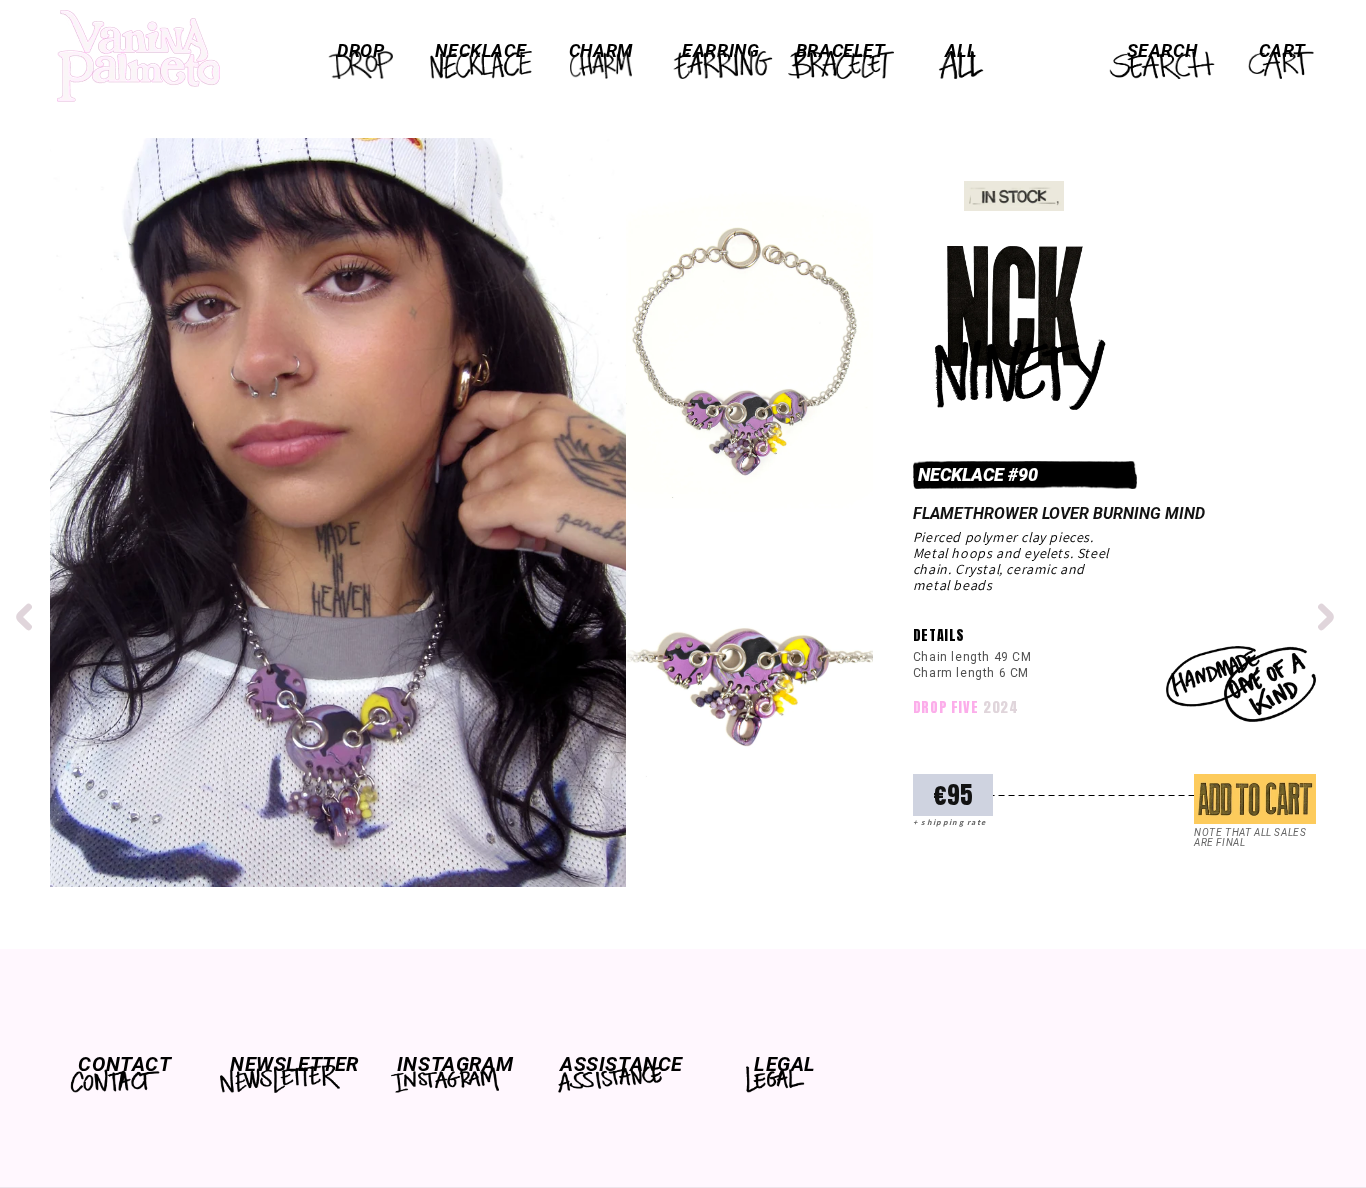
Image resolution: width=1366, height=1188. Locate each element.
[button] (361, 51)
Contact (124, 1064)
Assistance (620, 1064)
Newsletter (290, 1064)
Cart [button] (1282, 50)
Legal (785, 1064)
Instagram (455, 1064)
